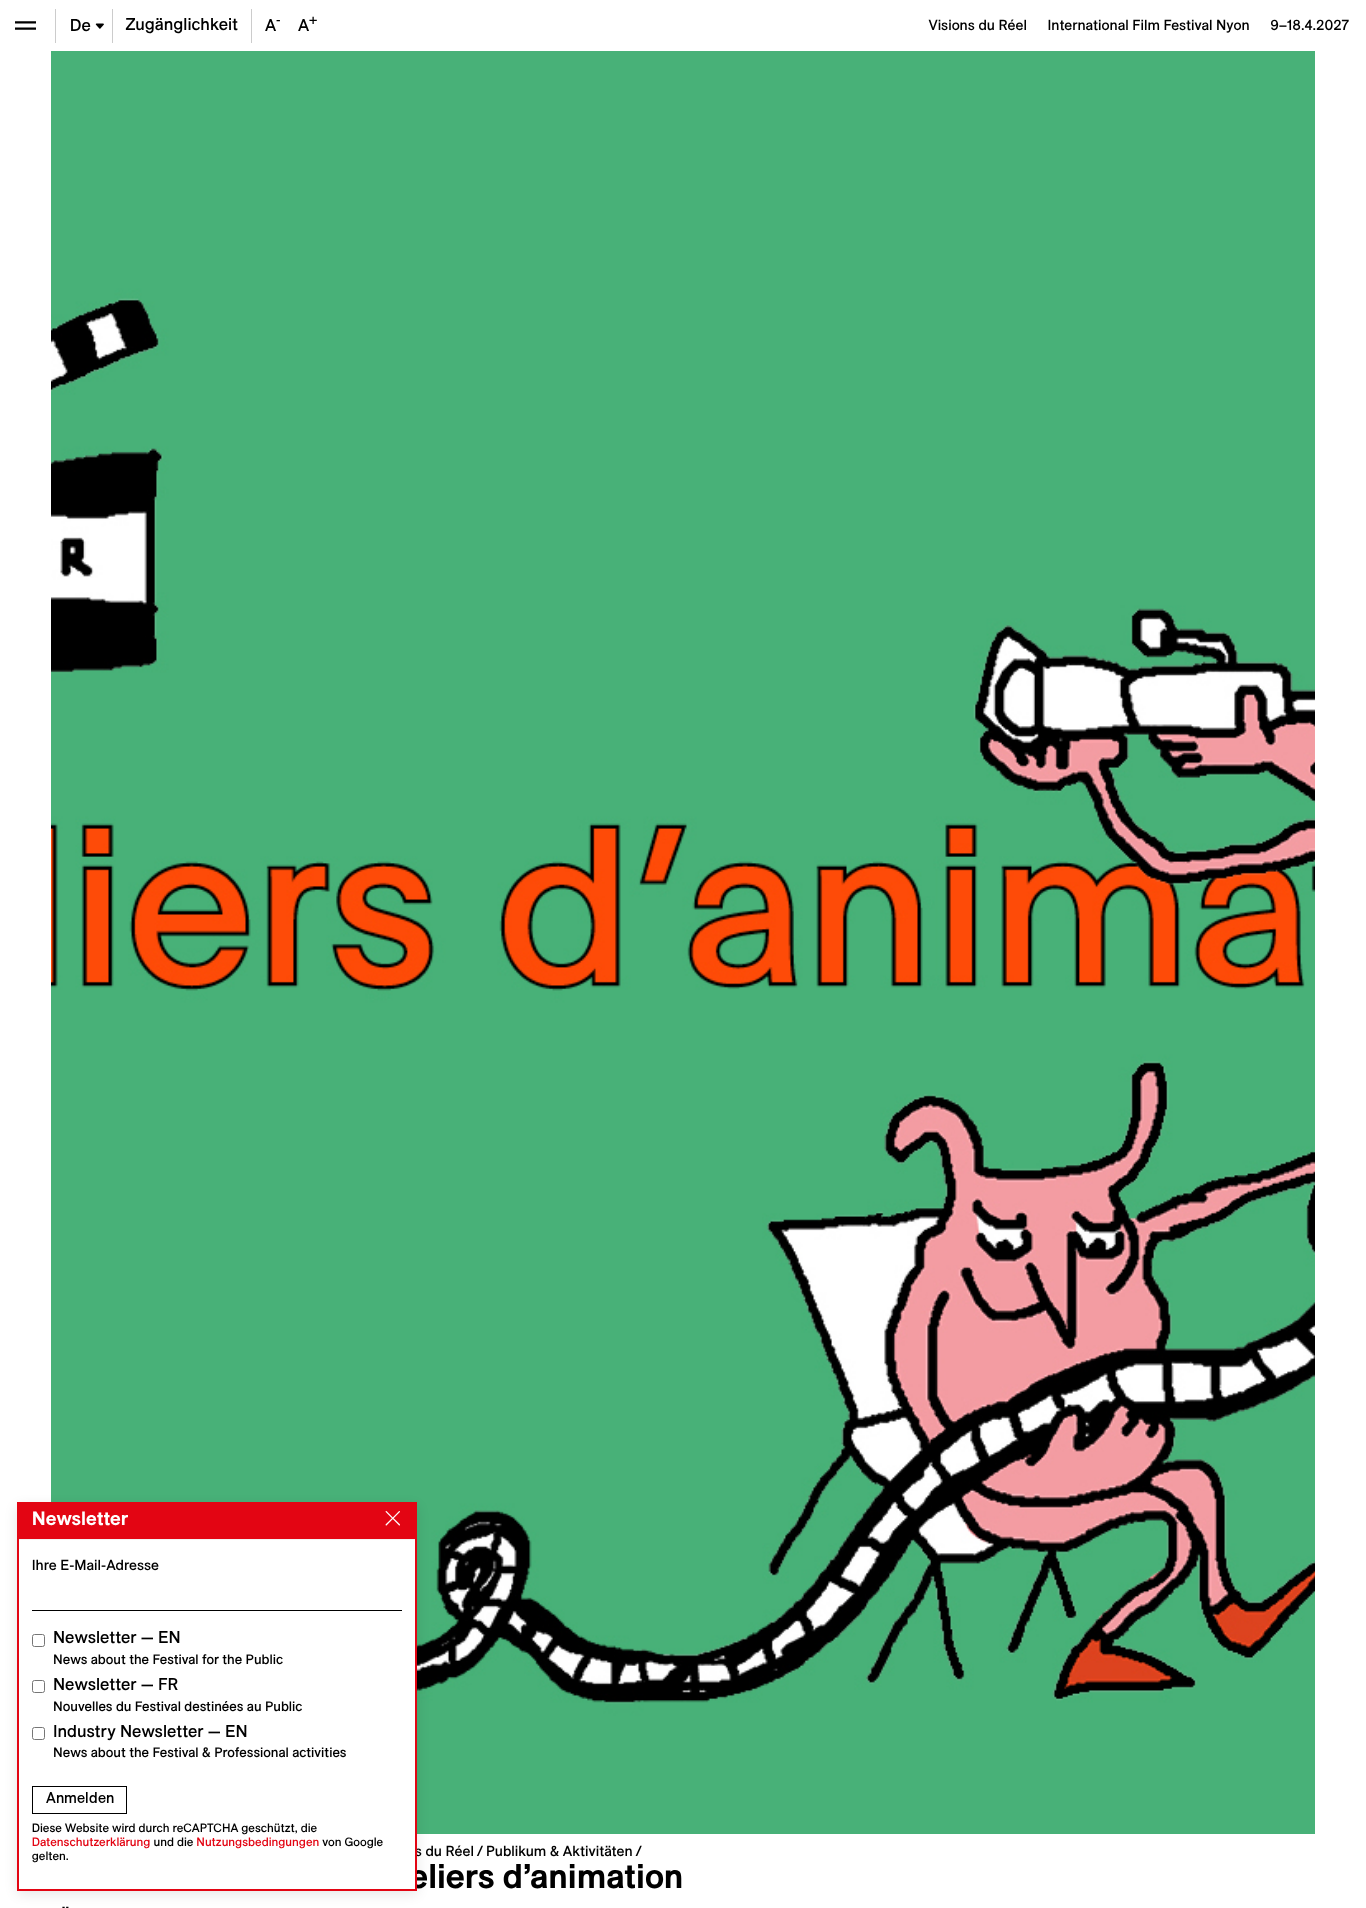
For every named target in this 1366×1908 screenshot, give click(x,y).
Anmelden (80, 1798)
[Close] (389, 1519)
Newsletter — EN (168, 1647)
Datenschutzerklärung (91, 1842)
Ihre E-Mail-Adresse (95, 1565)
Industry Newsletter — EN (200, 1741)
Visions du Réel (425, 1851)
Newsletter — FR (177, 1694)
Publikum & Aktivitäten (559, 1851)
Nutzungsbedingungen (257, 1842)
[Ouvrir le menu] (25, 25)
